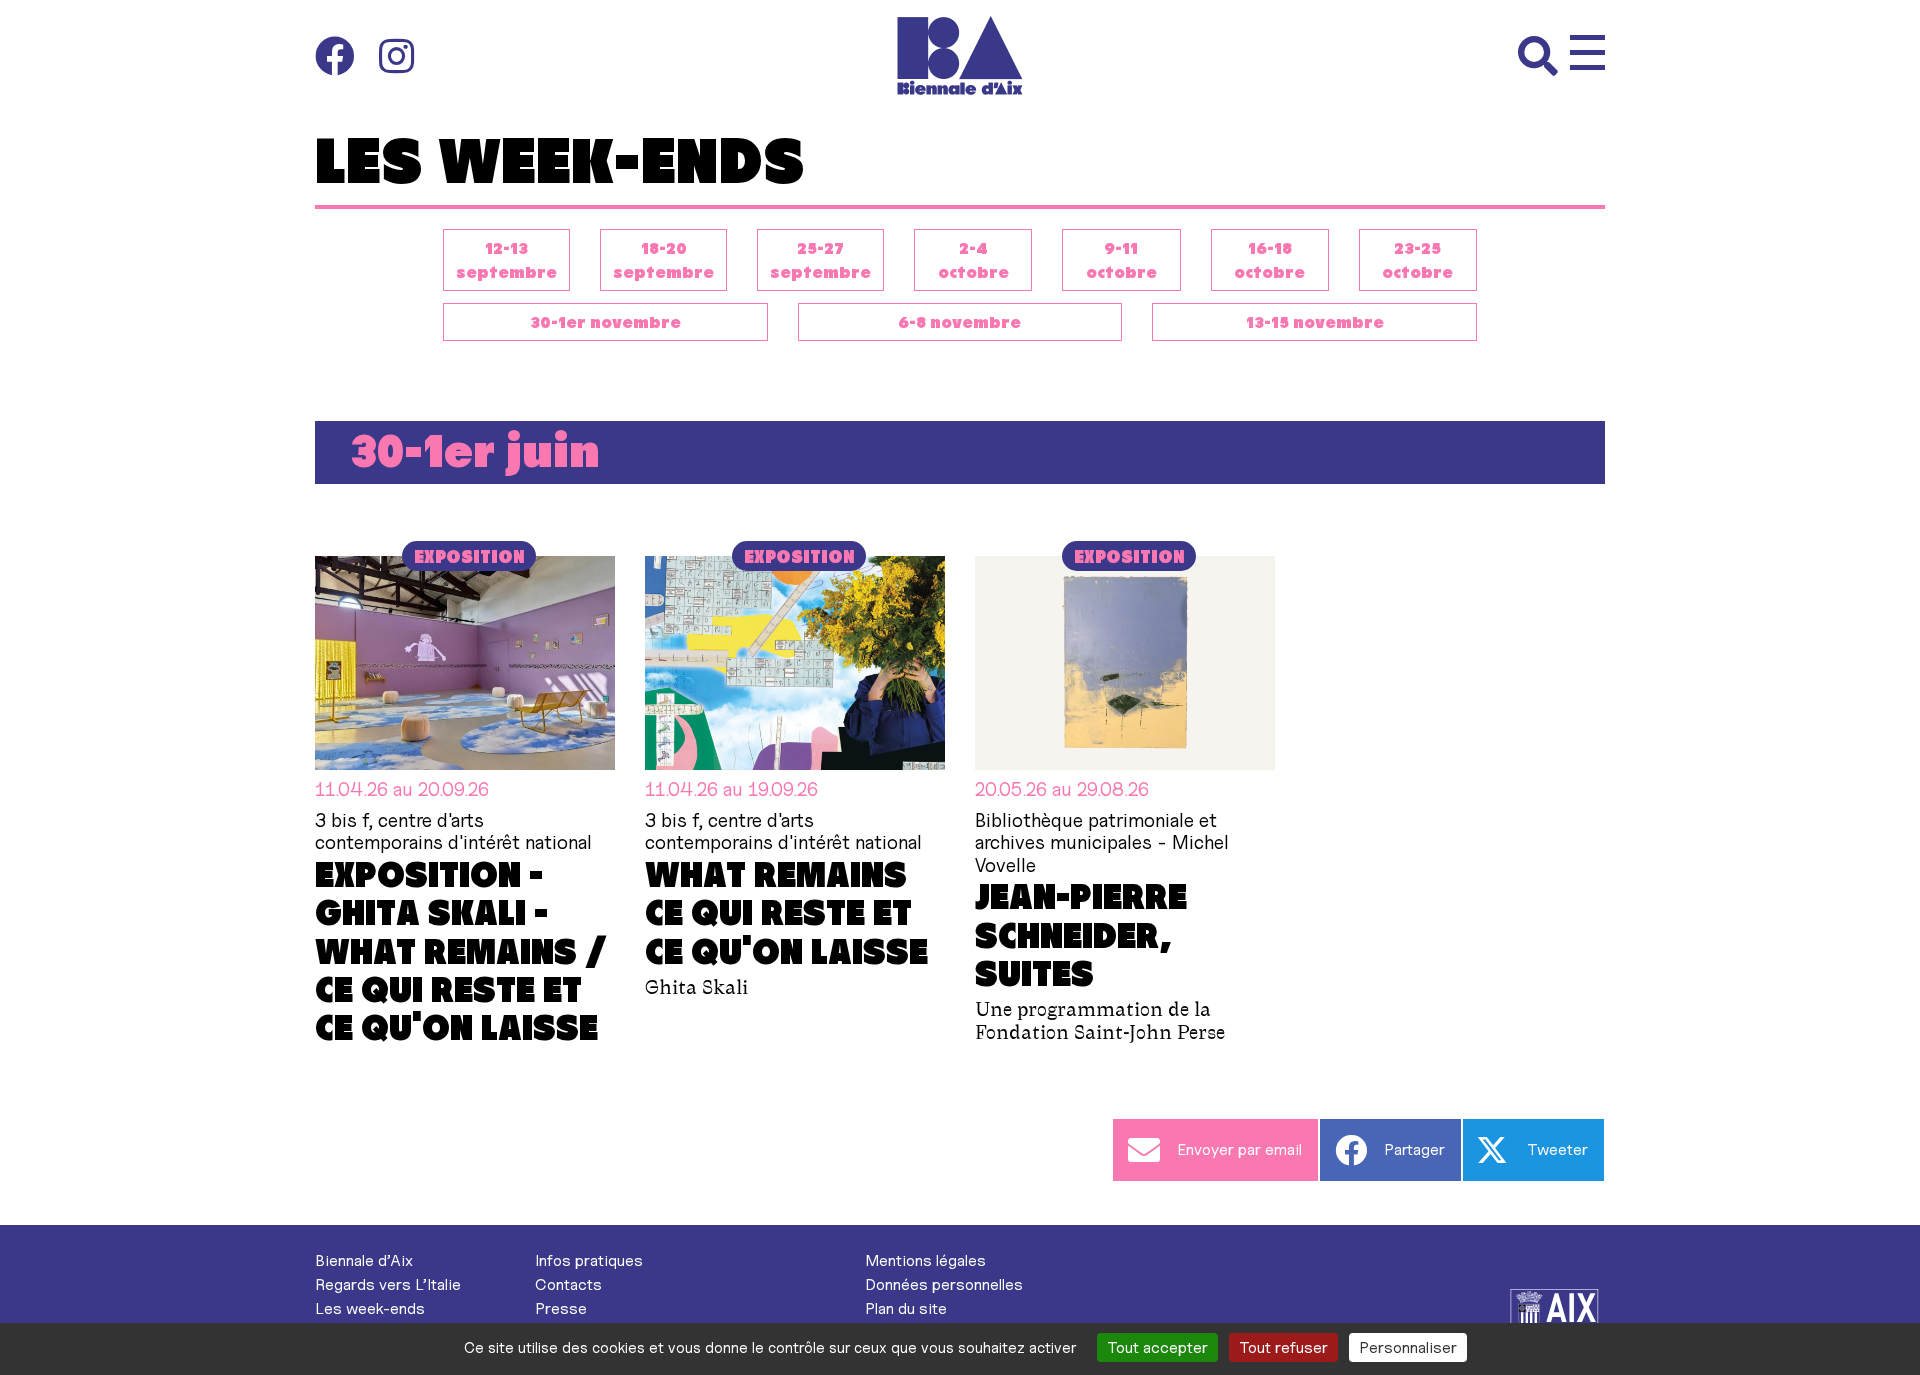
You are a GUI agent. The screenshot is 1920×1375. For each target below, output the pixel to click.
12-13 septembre (506, 259)
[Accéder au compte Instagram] (396, 56)
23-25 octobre (1417, 259)
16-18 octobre (1269, 259)
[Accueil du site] (960, 55)
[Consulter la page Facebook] (347, 56)
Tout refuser (1283, 1347)
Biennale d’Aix (364, 1260)
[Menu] (1587, 52)
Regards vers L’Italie (388, 1284)
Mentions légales (925, 1260)
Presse (561, 1308)
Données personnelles (944, 1284)
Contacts (568, 1284)
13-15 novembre (1315, 321)
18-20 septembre (663, 259)
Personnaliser (1408, 1347)
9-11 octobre (1121, 259)
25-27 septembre (820, 259)
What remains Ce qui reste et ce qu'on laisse (786, 911)
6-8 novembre (959, 321)
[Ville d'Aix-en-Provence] (1555, 1314)
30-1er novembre (605, 321)
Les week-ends (370, 1308)
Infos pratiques (589, 1260)
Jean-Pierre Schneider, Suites (1081, 933)
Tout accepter (1157, 1347)
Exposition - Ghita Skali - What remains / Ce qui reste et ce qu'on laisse (461, 950)
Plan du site (906, 1308)
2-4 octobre (973, 259)
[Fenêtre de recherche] (1544, 56)
